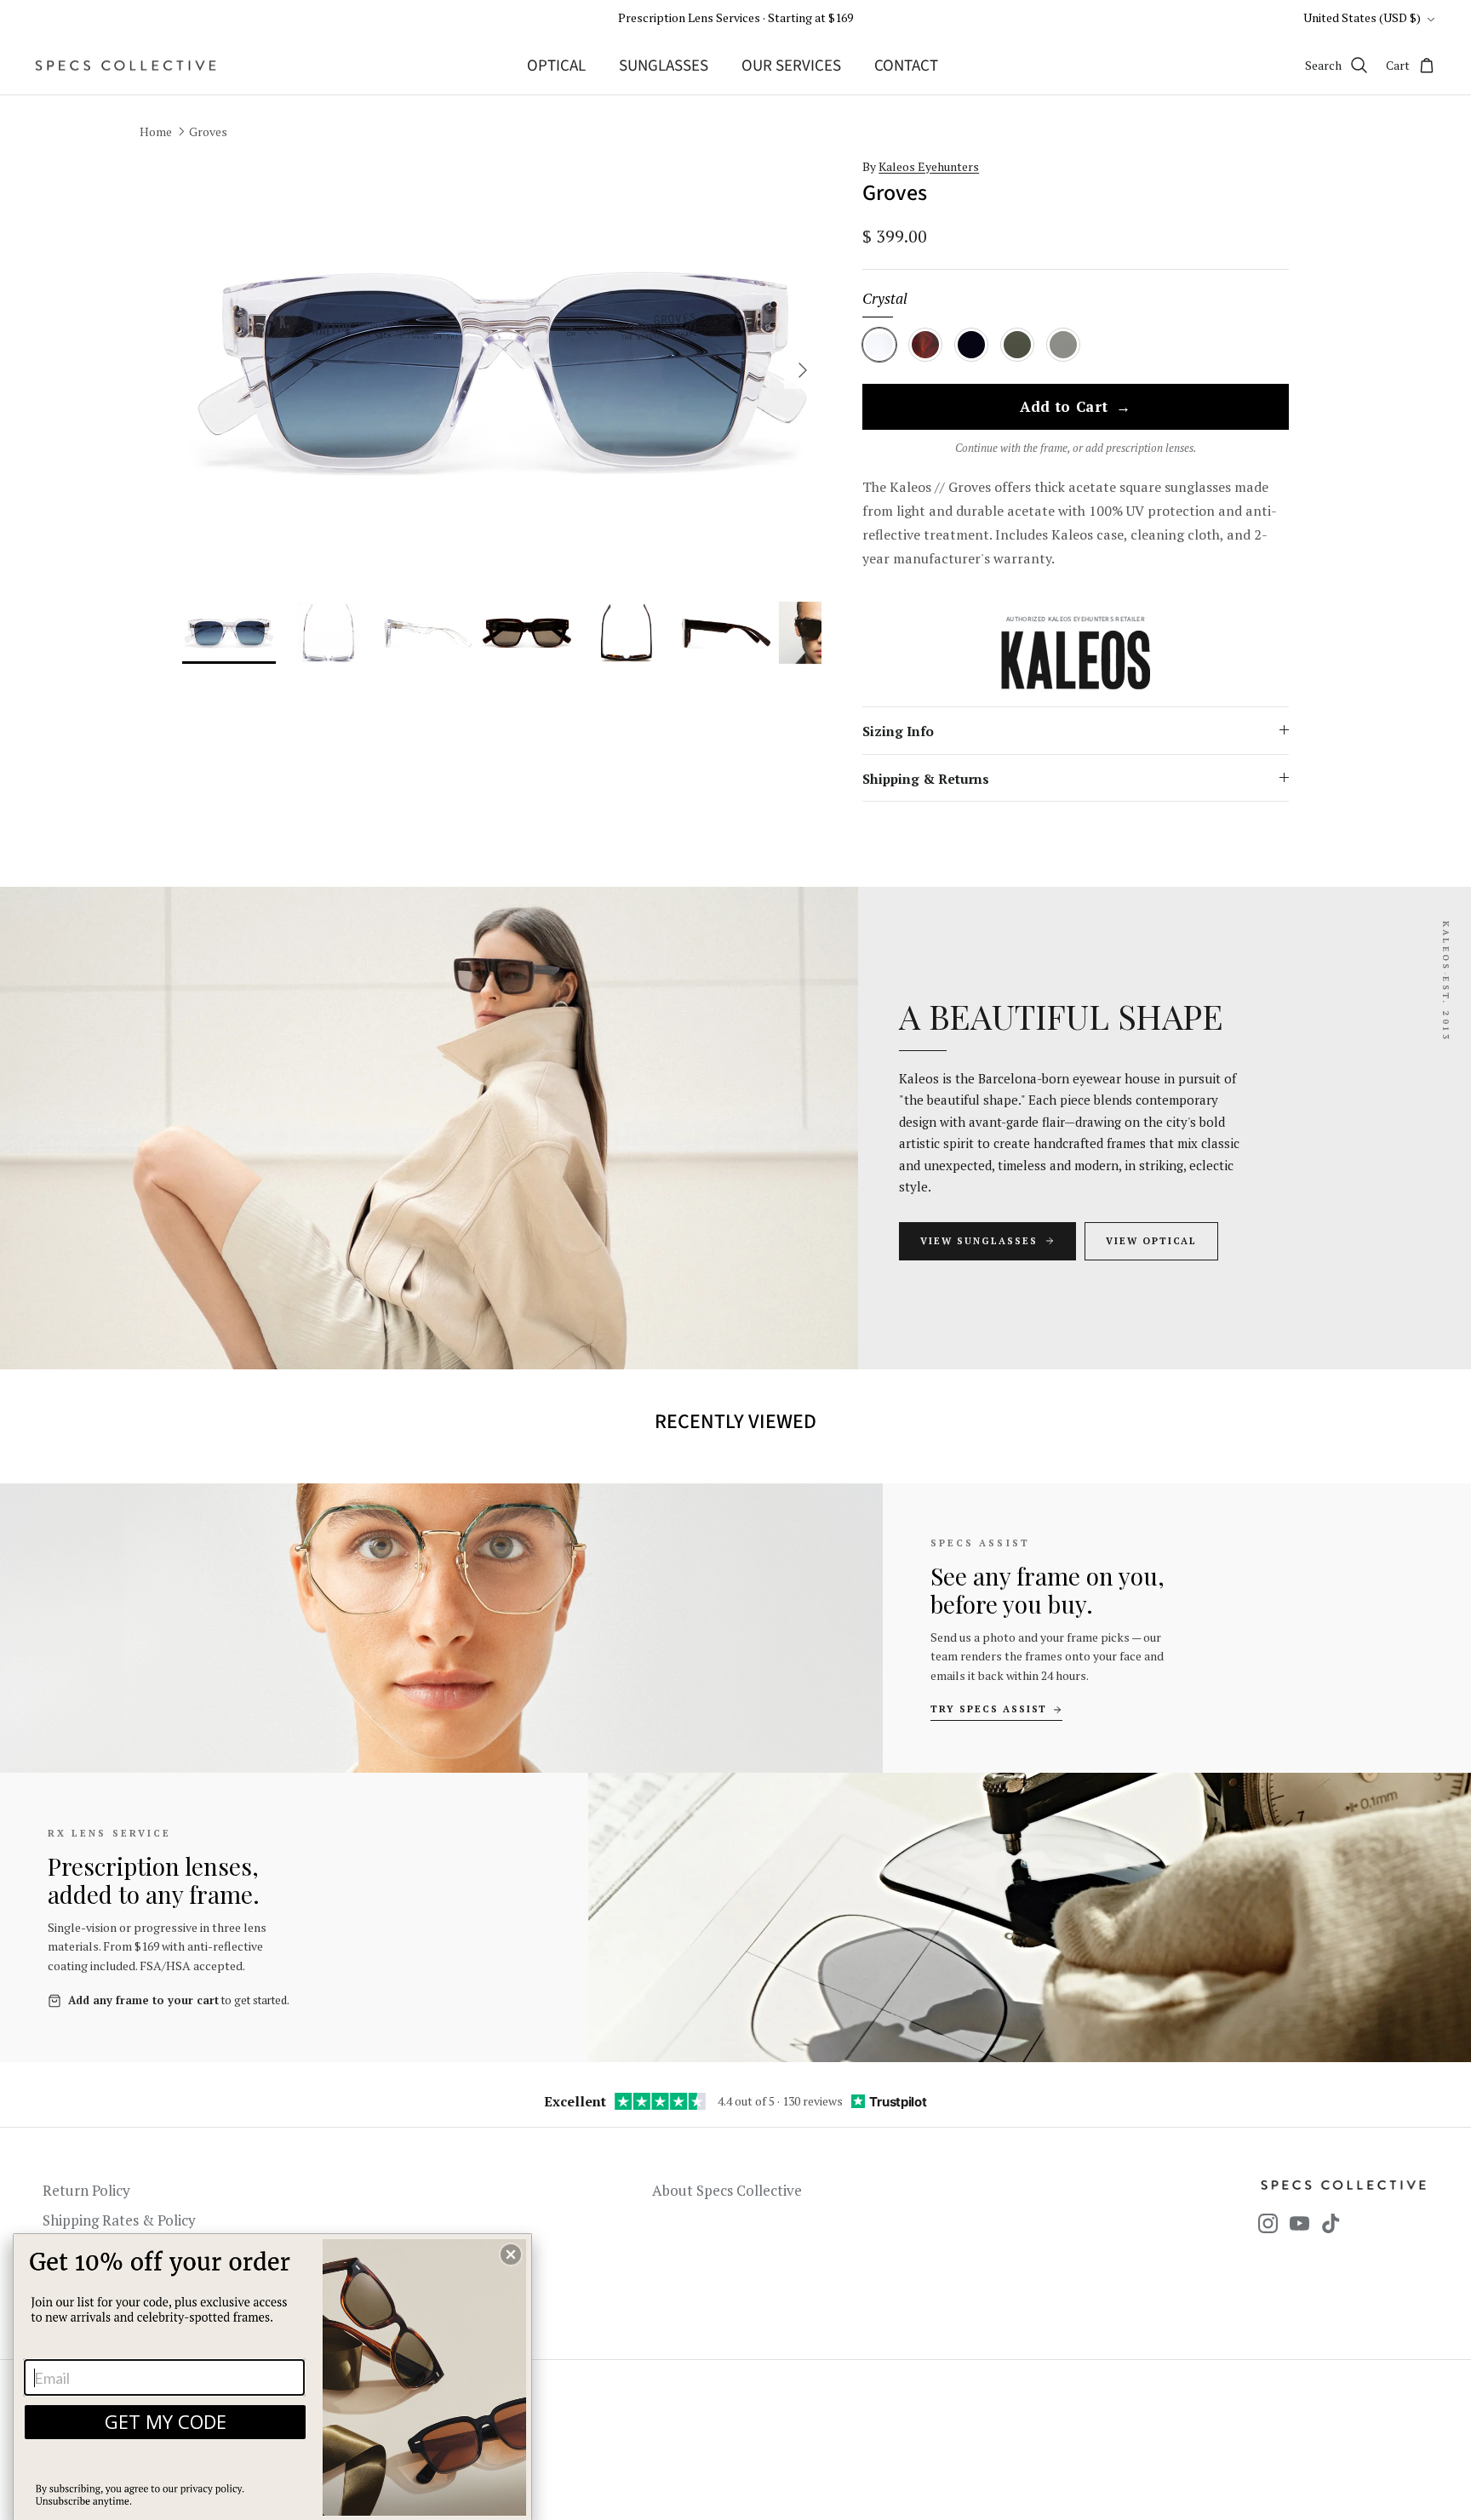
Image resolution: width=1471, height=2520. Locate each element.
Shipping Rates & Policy (119, 2220)
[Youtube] (1299, 2223)
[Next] (803, 370)
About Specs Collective (727, 2190)
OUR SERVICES (791, 66)
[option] (502, 371)
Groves (208, 131)
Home (156, 131)
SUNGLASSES (664, 66)
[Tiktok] (1331, 2223)
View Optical (1152, 1241)
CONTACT (906, 66)
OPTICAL (556, 66)
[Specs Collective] (126, 66)
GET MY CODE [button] (166, 2421)
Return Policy (86, 2190)
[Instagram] (1268, 2223)
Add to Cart (1076, 408)
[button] (511, 2254)
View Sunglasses (979, 1241)
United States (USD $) (1362, 17)
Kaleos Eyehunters (929, 166)
